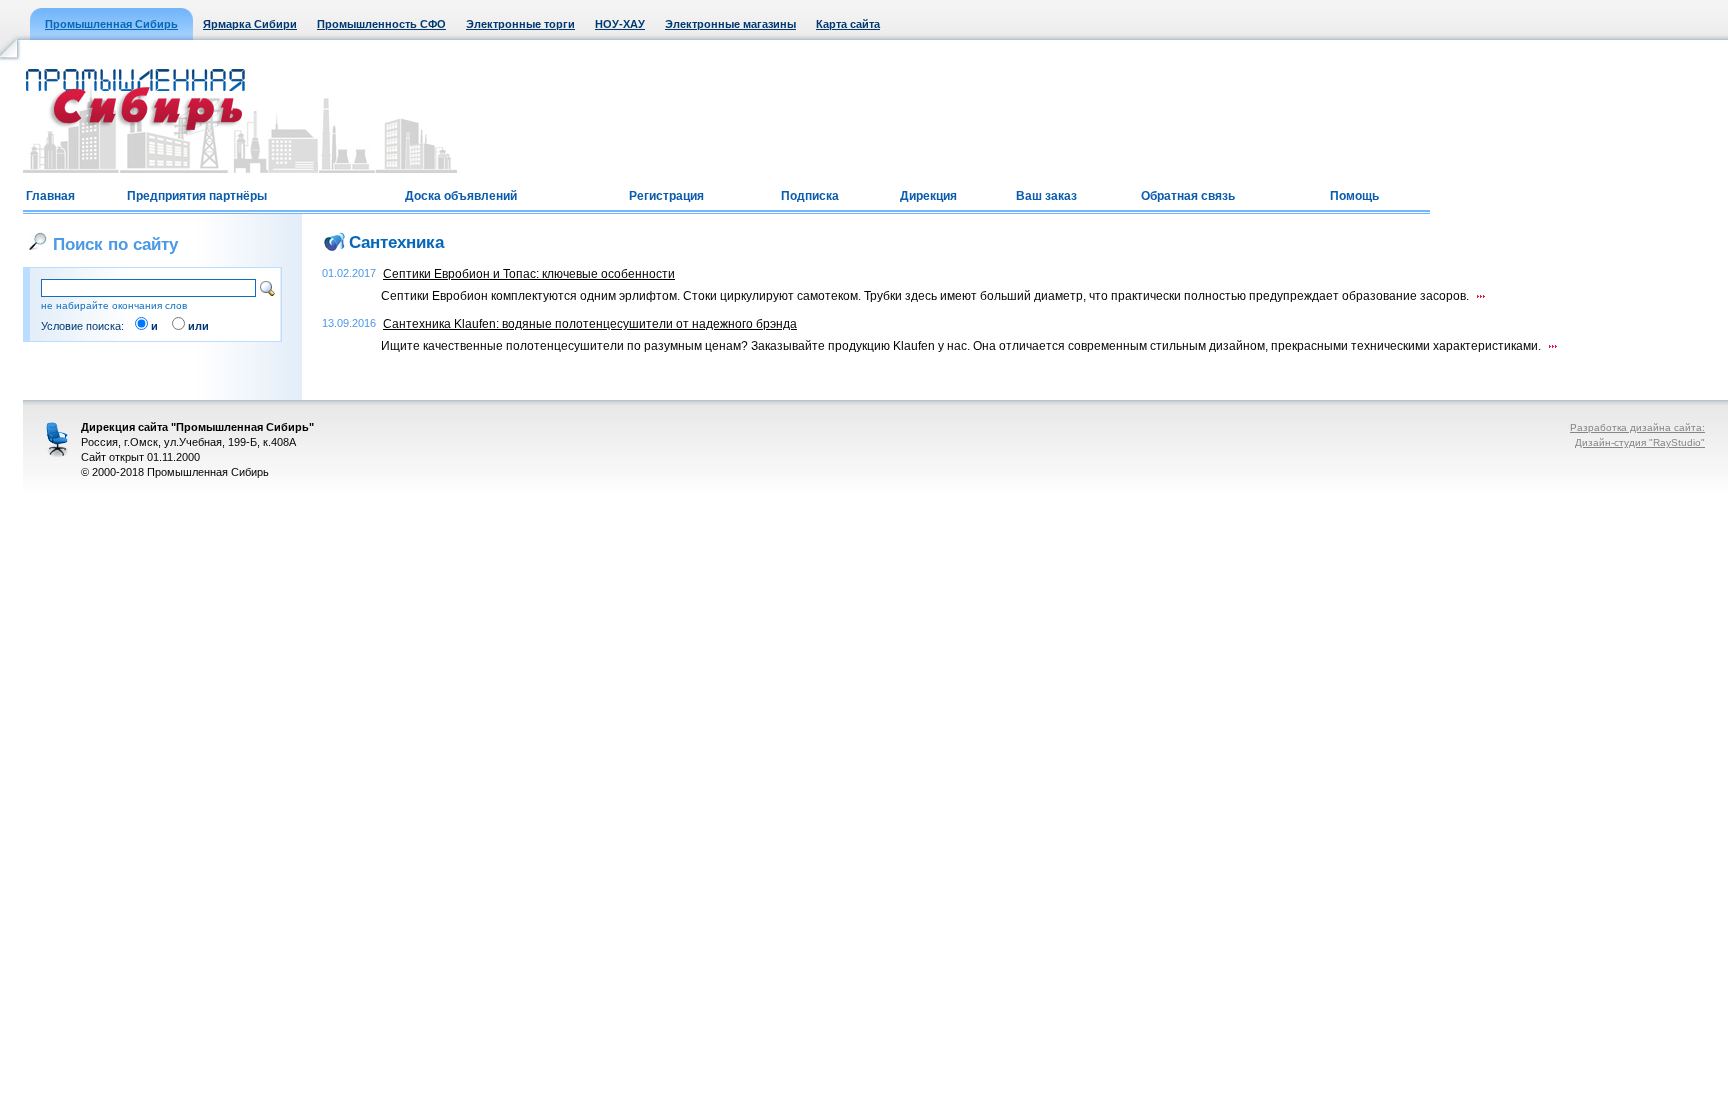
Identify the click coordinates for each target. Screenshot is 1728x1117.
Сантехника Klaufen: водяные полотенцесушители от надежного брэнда (590, 324)
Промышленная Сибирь (111, 24)
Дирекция (928, 196)
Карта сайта (848, 24)
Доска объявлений (461, 196)
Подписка (810, 196)
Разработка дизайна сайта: (1637, 427)
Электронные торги (520, 24)
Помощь (1354, 196)
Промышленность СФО (381, 24)
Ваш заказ (1046, 196)
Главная (50, 196)
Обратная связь (1188, 196)
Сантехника (396, 242)
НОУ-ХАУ (620, 24)
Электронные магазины (730, 24)
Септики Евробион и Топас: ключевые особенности (529, 274)
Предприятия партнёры (197, 196)
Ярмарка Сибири (250, 24)
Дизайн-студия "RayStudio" (1640, 442)
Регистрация (666, 196)
